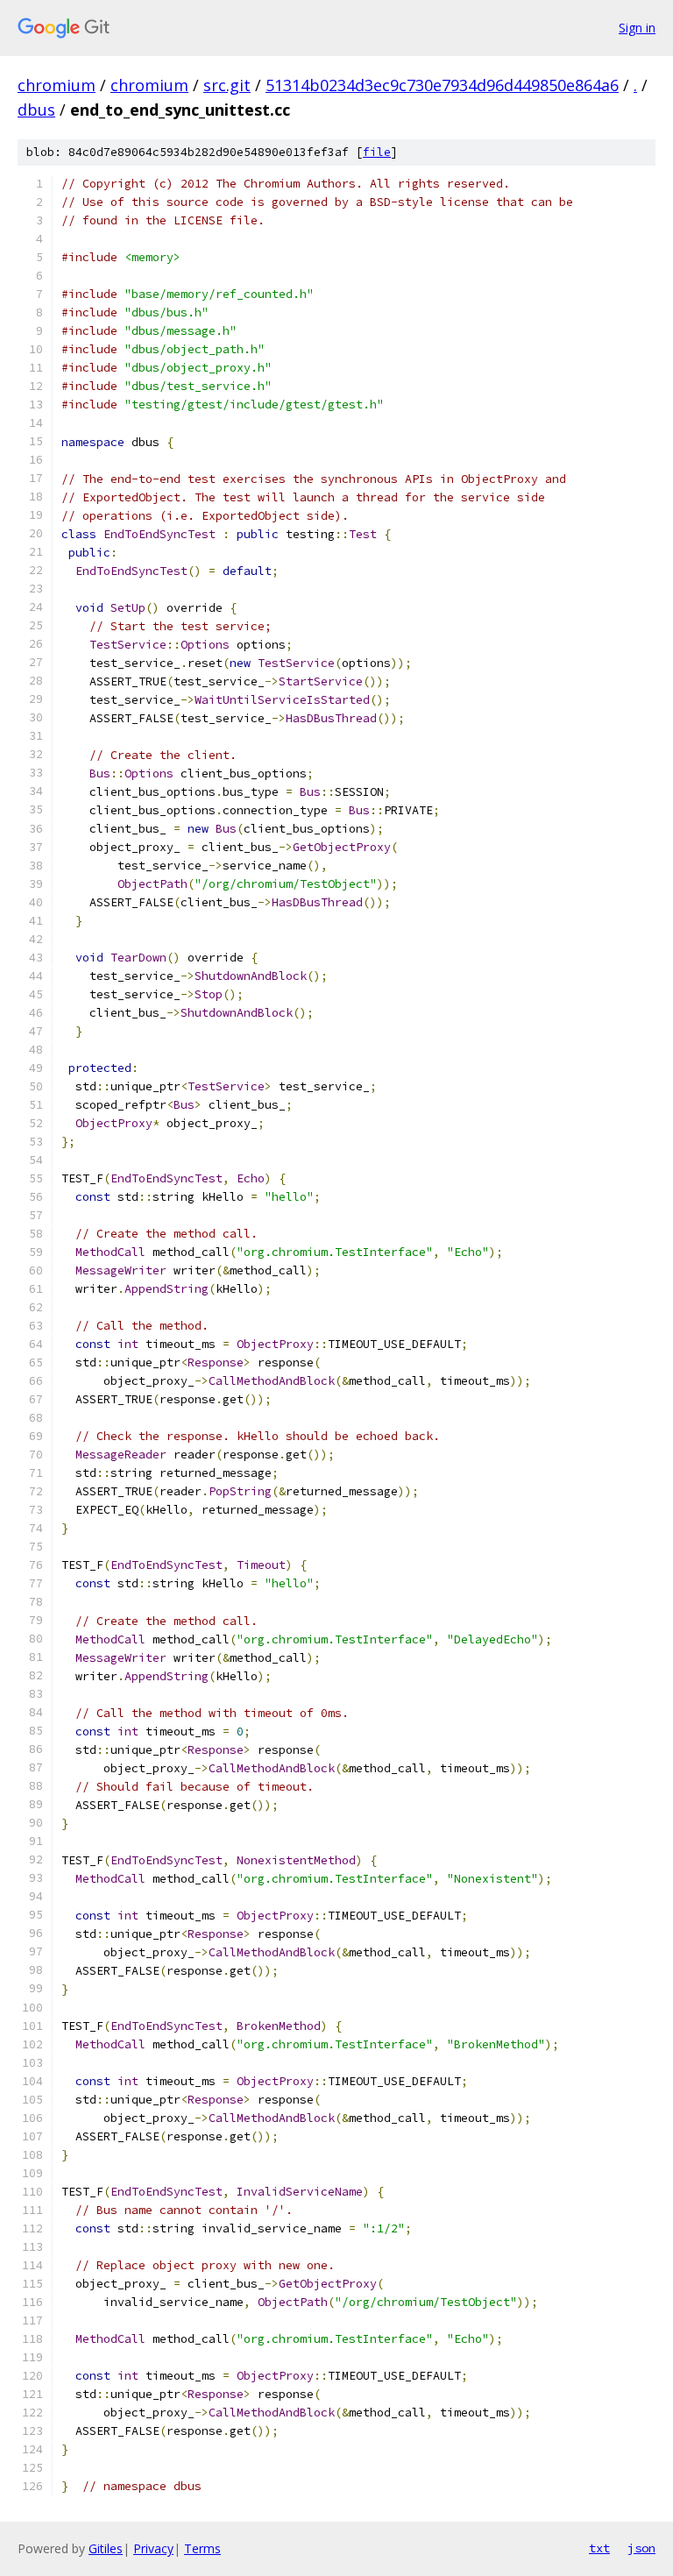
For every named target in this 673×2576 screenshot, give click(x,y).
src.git (227, 85)
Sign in (637, 28)
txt (599, 2548)
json (641, 2548)
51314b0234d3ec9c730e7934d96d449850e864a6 (442, 85)
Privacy (153, 2548)
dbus (36, 110)
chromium (57, 85)
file (377, 152)
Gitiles (106, 2548)
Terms (202, 2548)
